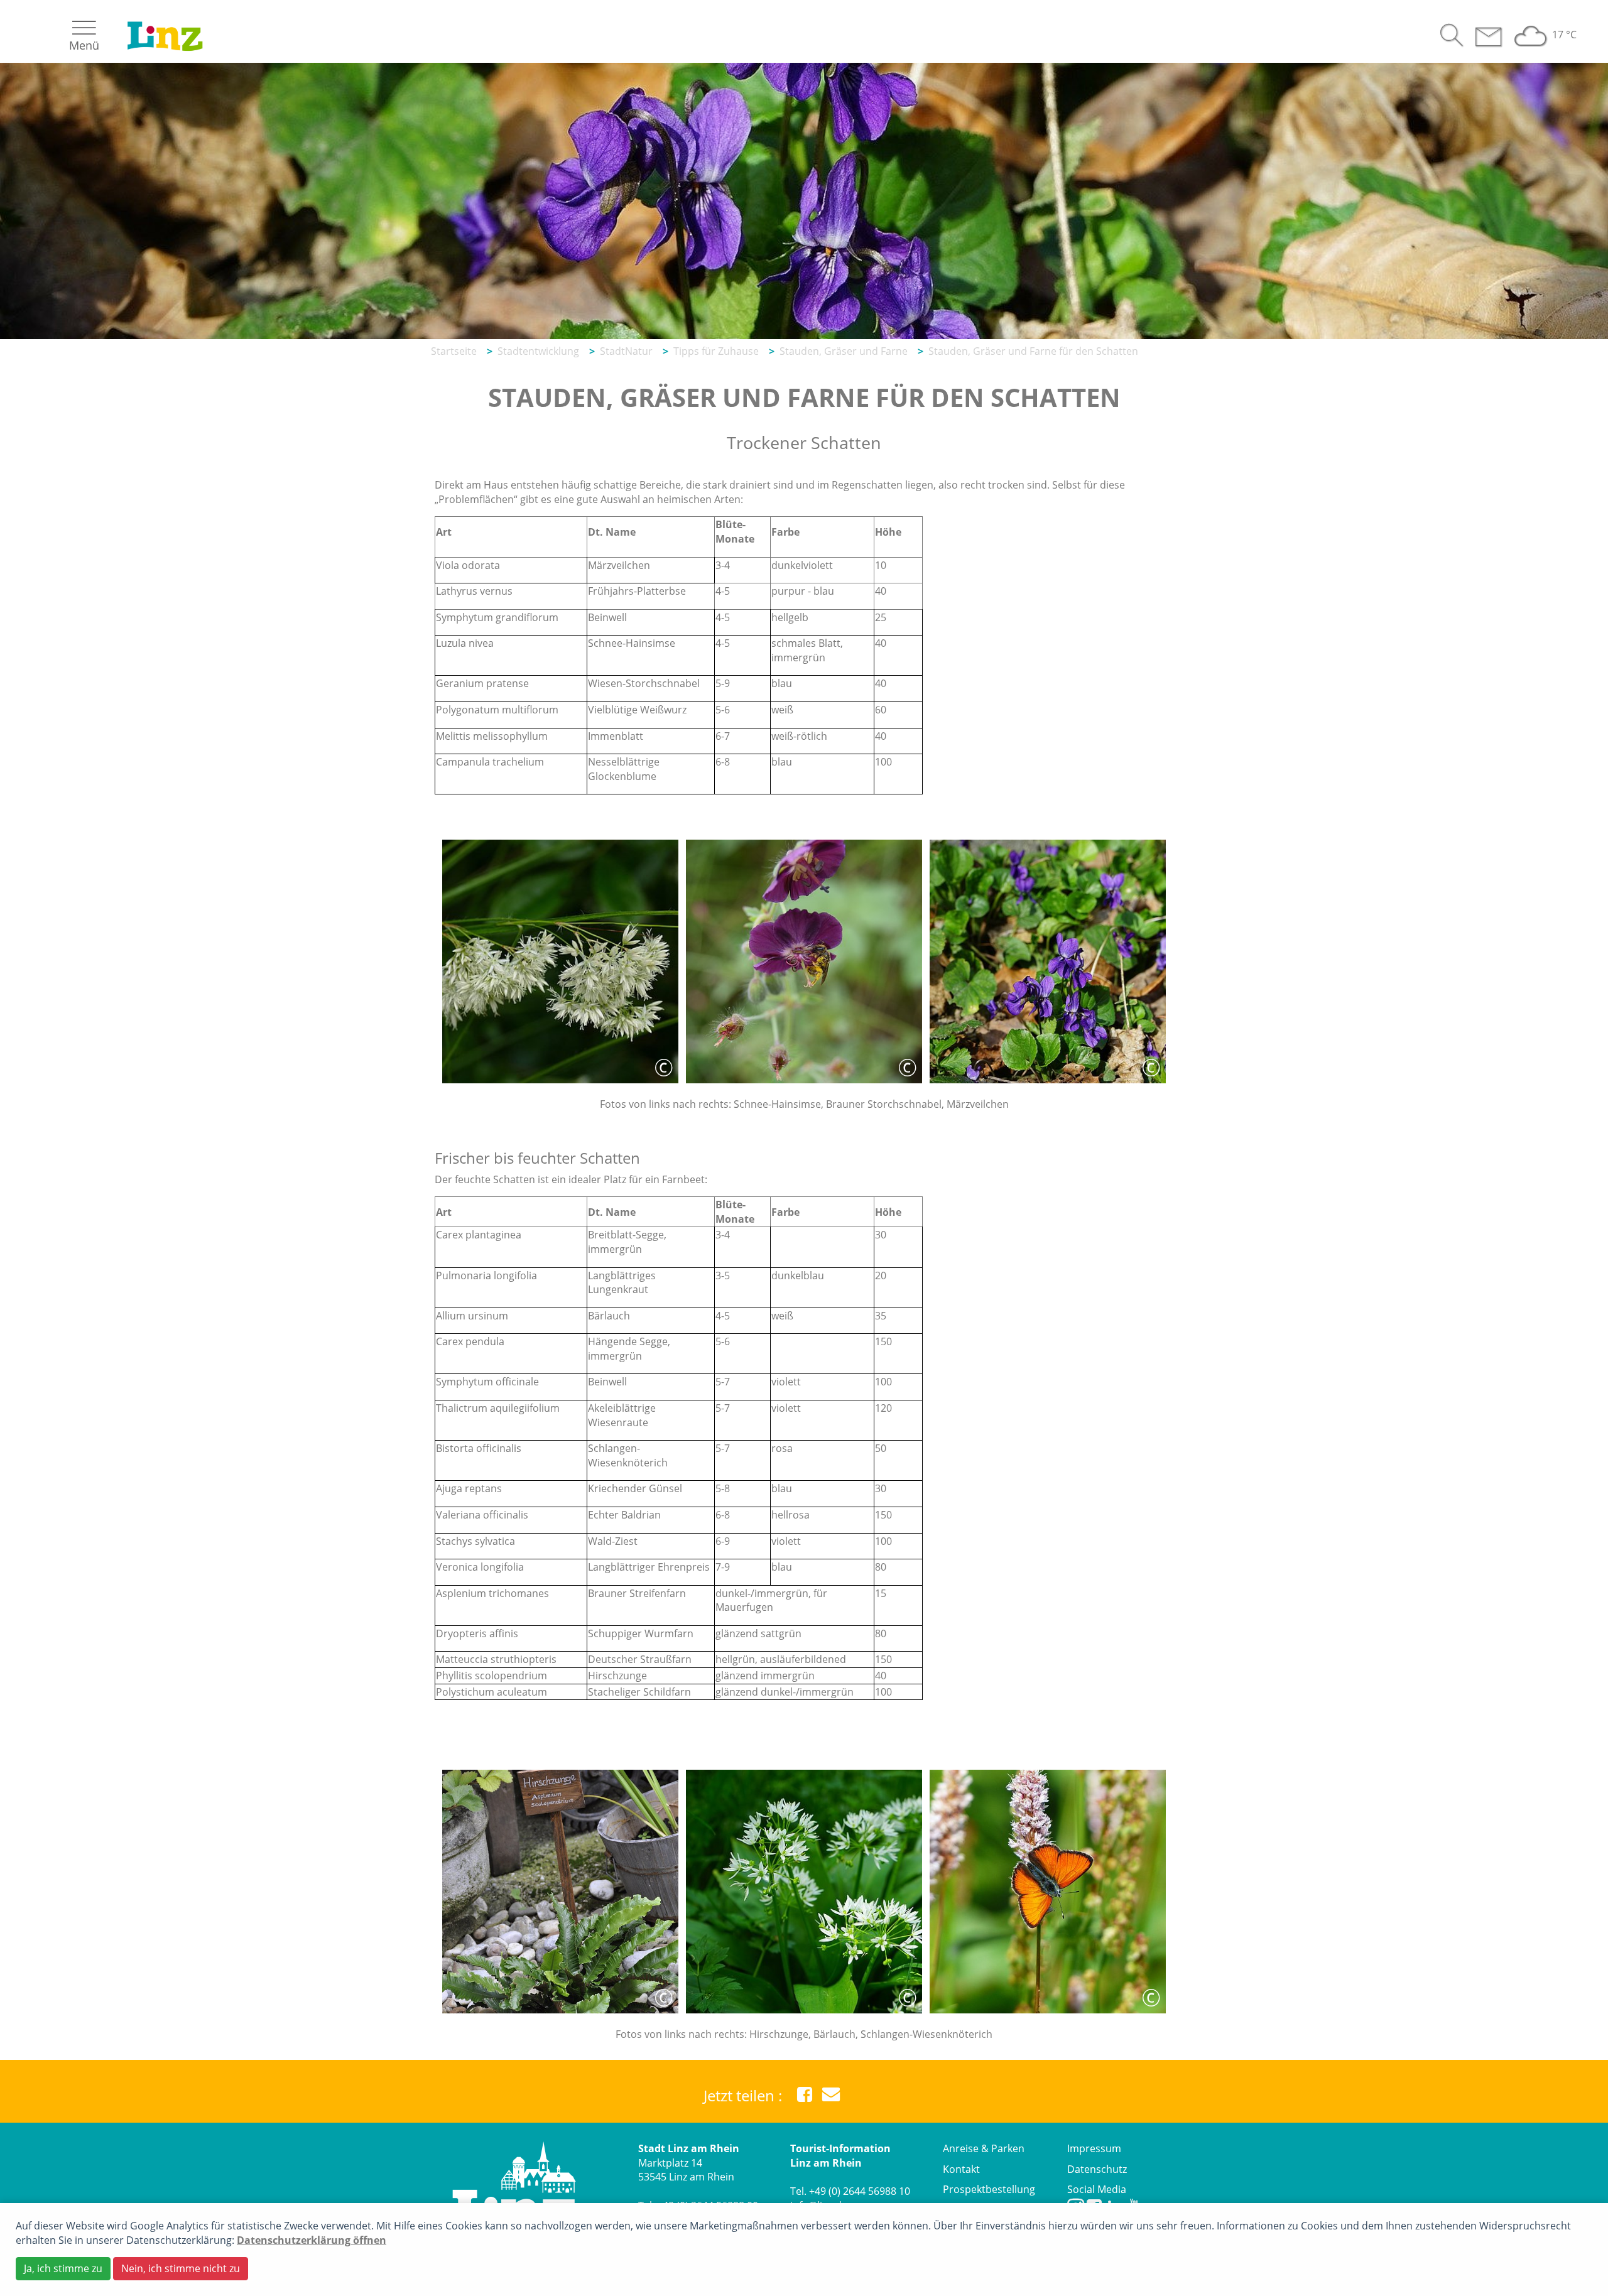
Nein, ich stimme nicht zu (181, 2268)
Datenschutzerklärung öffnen (312, 2240)
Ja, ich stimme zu (63, 2268)
